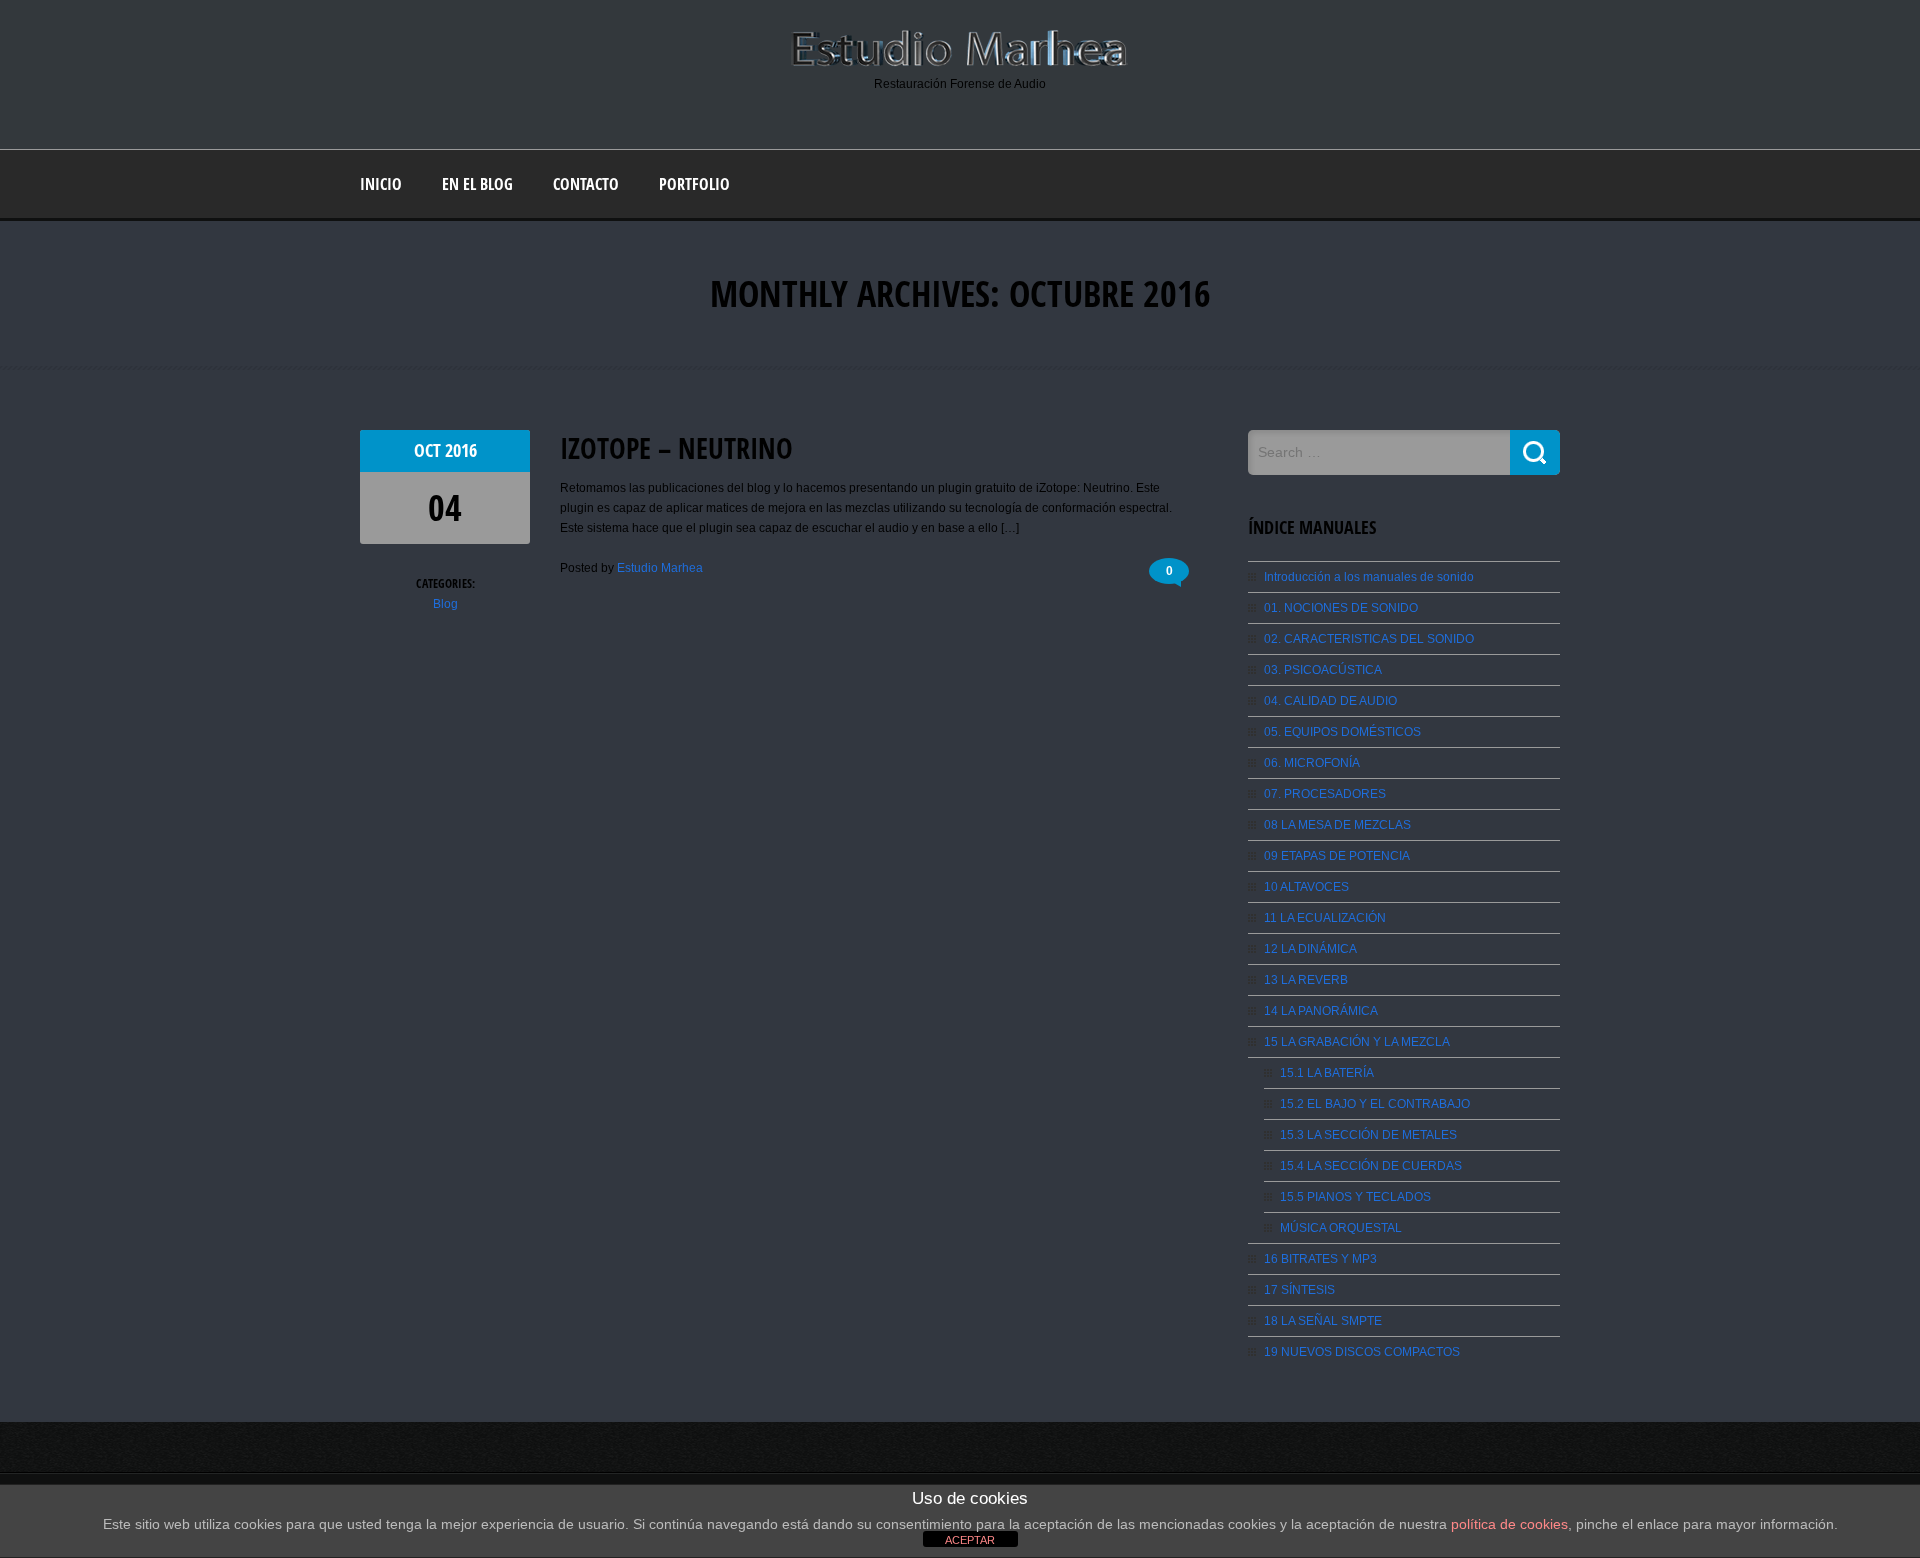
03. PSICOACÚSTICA (1323, 670)
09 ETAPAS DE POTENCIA (1337, 856)
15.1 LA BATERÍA (1327, 1073)
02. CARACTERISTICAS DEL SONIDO (1369, 639)
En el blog (477, 184)
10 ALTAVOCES (1306, 887)
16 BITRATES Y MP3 (1320, 1259)
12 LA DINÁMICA (1310, 949)
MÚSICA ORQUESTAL (1341, 1228)
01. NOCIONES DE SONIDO (1341, 608)
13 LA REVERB (1306, 980)
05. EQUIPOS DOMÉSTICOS (1342, 732)
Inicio (381, 184)
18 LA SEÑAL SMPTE (1323, 1321)
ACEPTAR (970, 1540)
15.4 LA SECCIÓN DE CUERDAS (1371, 1166)
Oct (429, 450)
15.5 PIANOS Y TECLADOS (1355, 1197)
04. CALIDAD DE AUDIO (1330, 701)
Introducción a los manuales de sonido (1369, 577)
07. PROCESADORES (1325, 794)
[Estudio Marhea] (960, 64)
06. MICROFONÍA (1312, 763)
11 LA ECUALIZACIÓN (1325, 918)
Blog (445, 604)
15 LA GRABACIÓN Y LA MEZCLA (1357, 1042)
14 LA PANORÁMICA (1321, 1011)
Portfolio (694, 184)
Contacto (586, 184)
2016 (461, 450)
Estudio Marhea (660, 568)
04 (445, 507)
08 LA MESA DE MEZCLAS (1337, 825)
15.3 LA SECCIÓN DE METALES (1368, 1135)
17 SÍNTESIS (1299, 1290)
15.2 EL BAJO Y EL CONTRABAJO (1375, 1104)
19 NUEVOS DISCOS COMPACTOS (1362, 1352)
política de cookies (1509, 1524)
